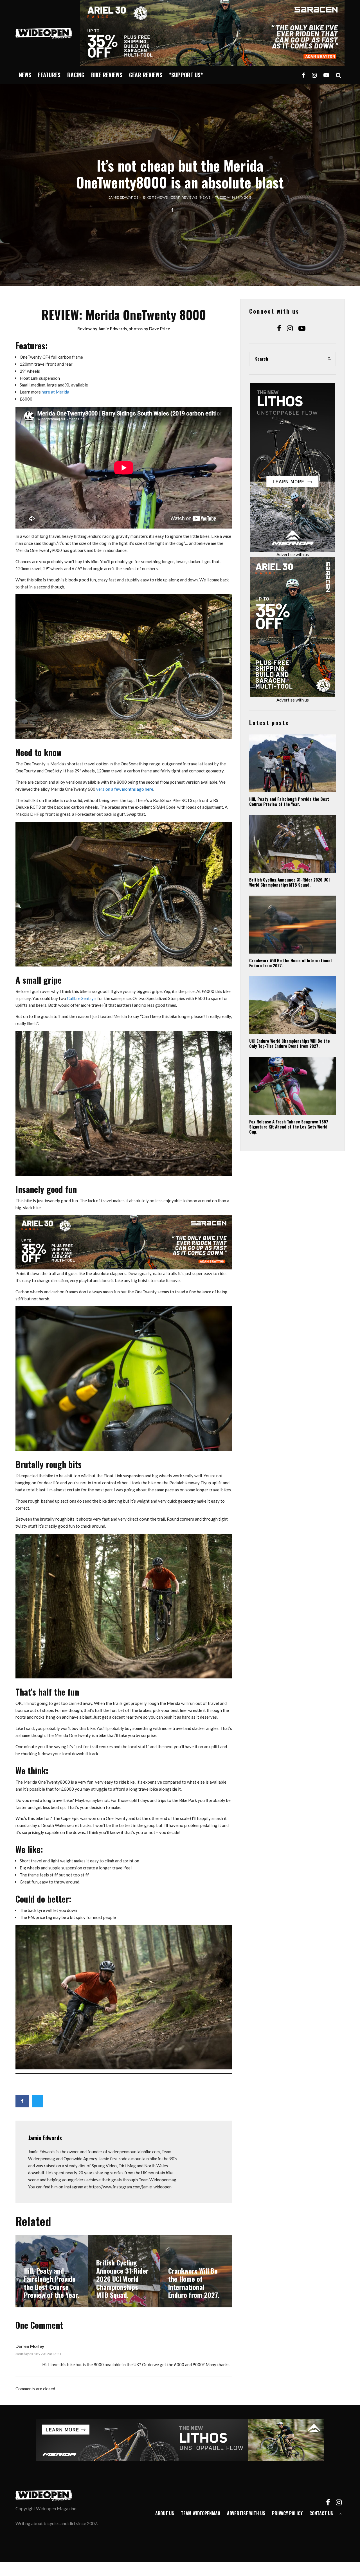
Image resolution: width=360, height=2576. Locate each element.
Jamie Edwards (123, 197)
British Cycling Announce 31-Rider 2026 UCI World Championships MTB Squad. (289, 882)
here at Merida (55, 392)
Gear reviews (146, 75)
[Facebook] (303, 75)
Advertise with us (293, 554)
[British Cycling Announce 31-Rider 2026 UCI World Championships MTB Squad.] (124, 2271)
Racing (76, 75)
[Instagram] (314, 75)
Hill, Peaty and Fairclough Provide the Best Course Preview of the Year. (289, 801)
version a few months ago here (125, 789)
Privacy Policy (287, 2513)
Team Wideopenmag (201, 2513)
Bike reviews (107, 75)
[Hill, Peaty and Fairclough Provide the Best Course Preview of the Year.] (52, 2271)
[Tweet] (38, 2101)
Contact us (321, 2513)
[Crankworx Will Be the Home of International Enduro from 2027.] (196, 2271)
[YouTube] (326, 75)
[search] (330, 359)
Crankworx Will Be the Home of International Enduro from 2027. (290, 963)
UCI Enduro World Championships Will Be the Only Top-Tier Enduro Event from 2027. (290, 1043)
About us (165, 2513)
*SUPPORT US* (186, 75)
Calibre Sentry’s (82, 998)
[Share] (172, 210)
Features (49, 75)
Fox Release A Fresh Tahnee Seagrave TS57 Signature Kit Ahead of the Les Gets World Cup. (289, 1127)
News (25, 75)
